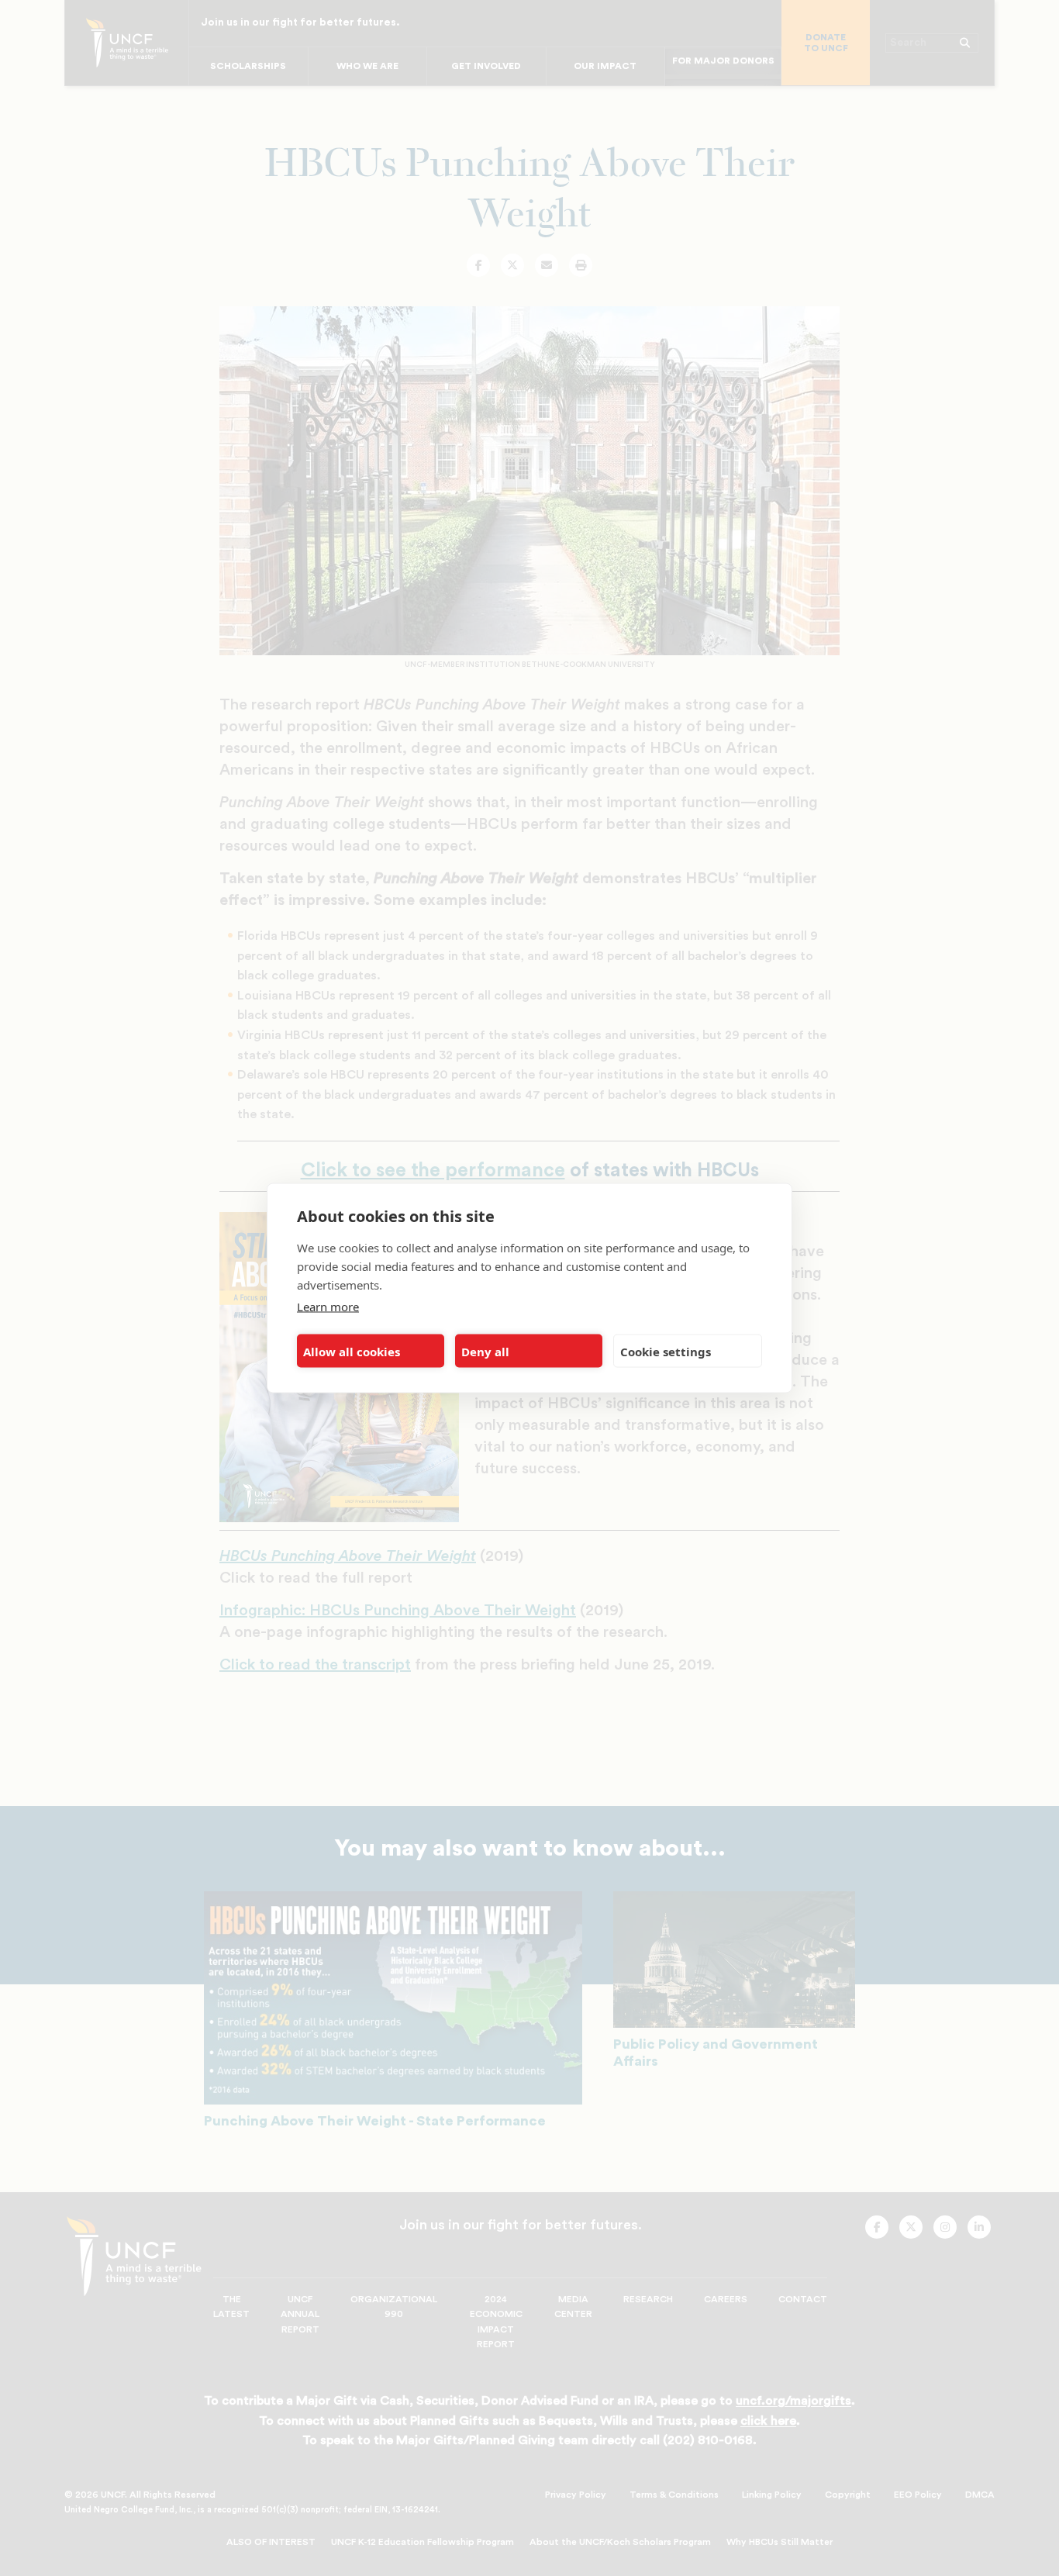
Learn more (328, 1307)
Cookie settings (666, 1351)
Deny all (485, 1351)
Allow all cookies (352, 1351)
